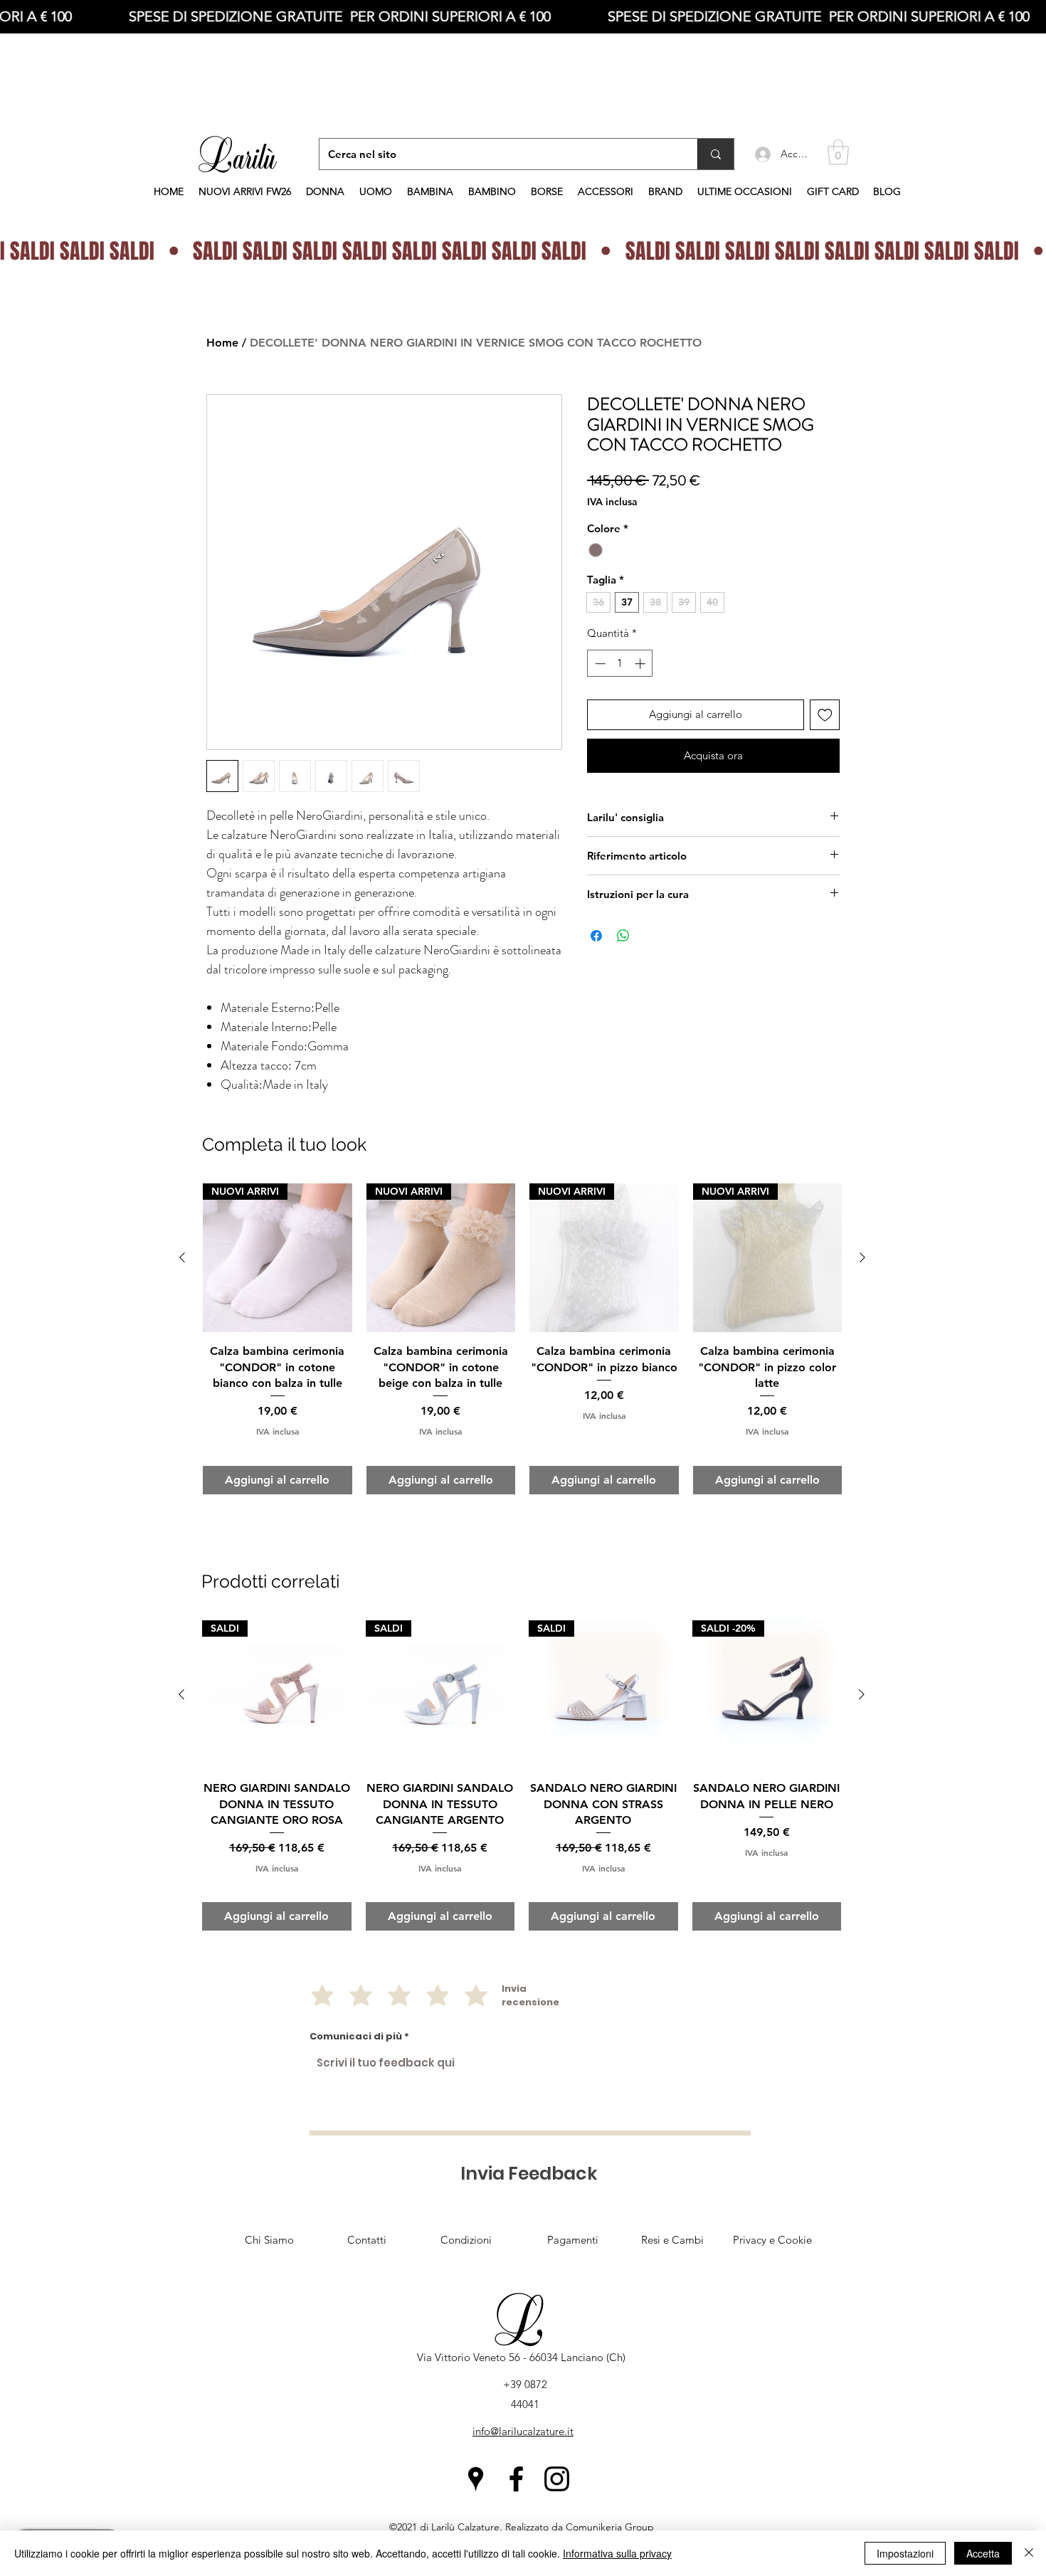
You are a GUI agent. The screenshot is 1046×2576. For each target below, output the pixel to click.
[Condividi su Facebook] (596, 936)
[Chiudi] (1029, 2553)
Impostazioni (905, 2553)
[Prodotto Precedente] (181, 1694)
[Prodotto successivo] (862, 1694)
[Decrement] (599, 664)
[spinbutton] (620, 664)
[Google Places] (476, 2479)
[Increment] (641, 664)
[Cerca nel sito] (715, 154)
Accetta (983, 2553)
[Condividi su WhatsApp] (623, 936)
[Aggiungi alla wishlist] (825, 715)
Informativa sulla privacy (617, 2553)
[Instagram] (557, 2479)
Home (222, 343)
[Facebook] (516, 2479)
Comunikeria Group (610, 2527)
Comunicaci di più (356, 2036)
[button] (838, 152)
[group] (522, 1775)
